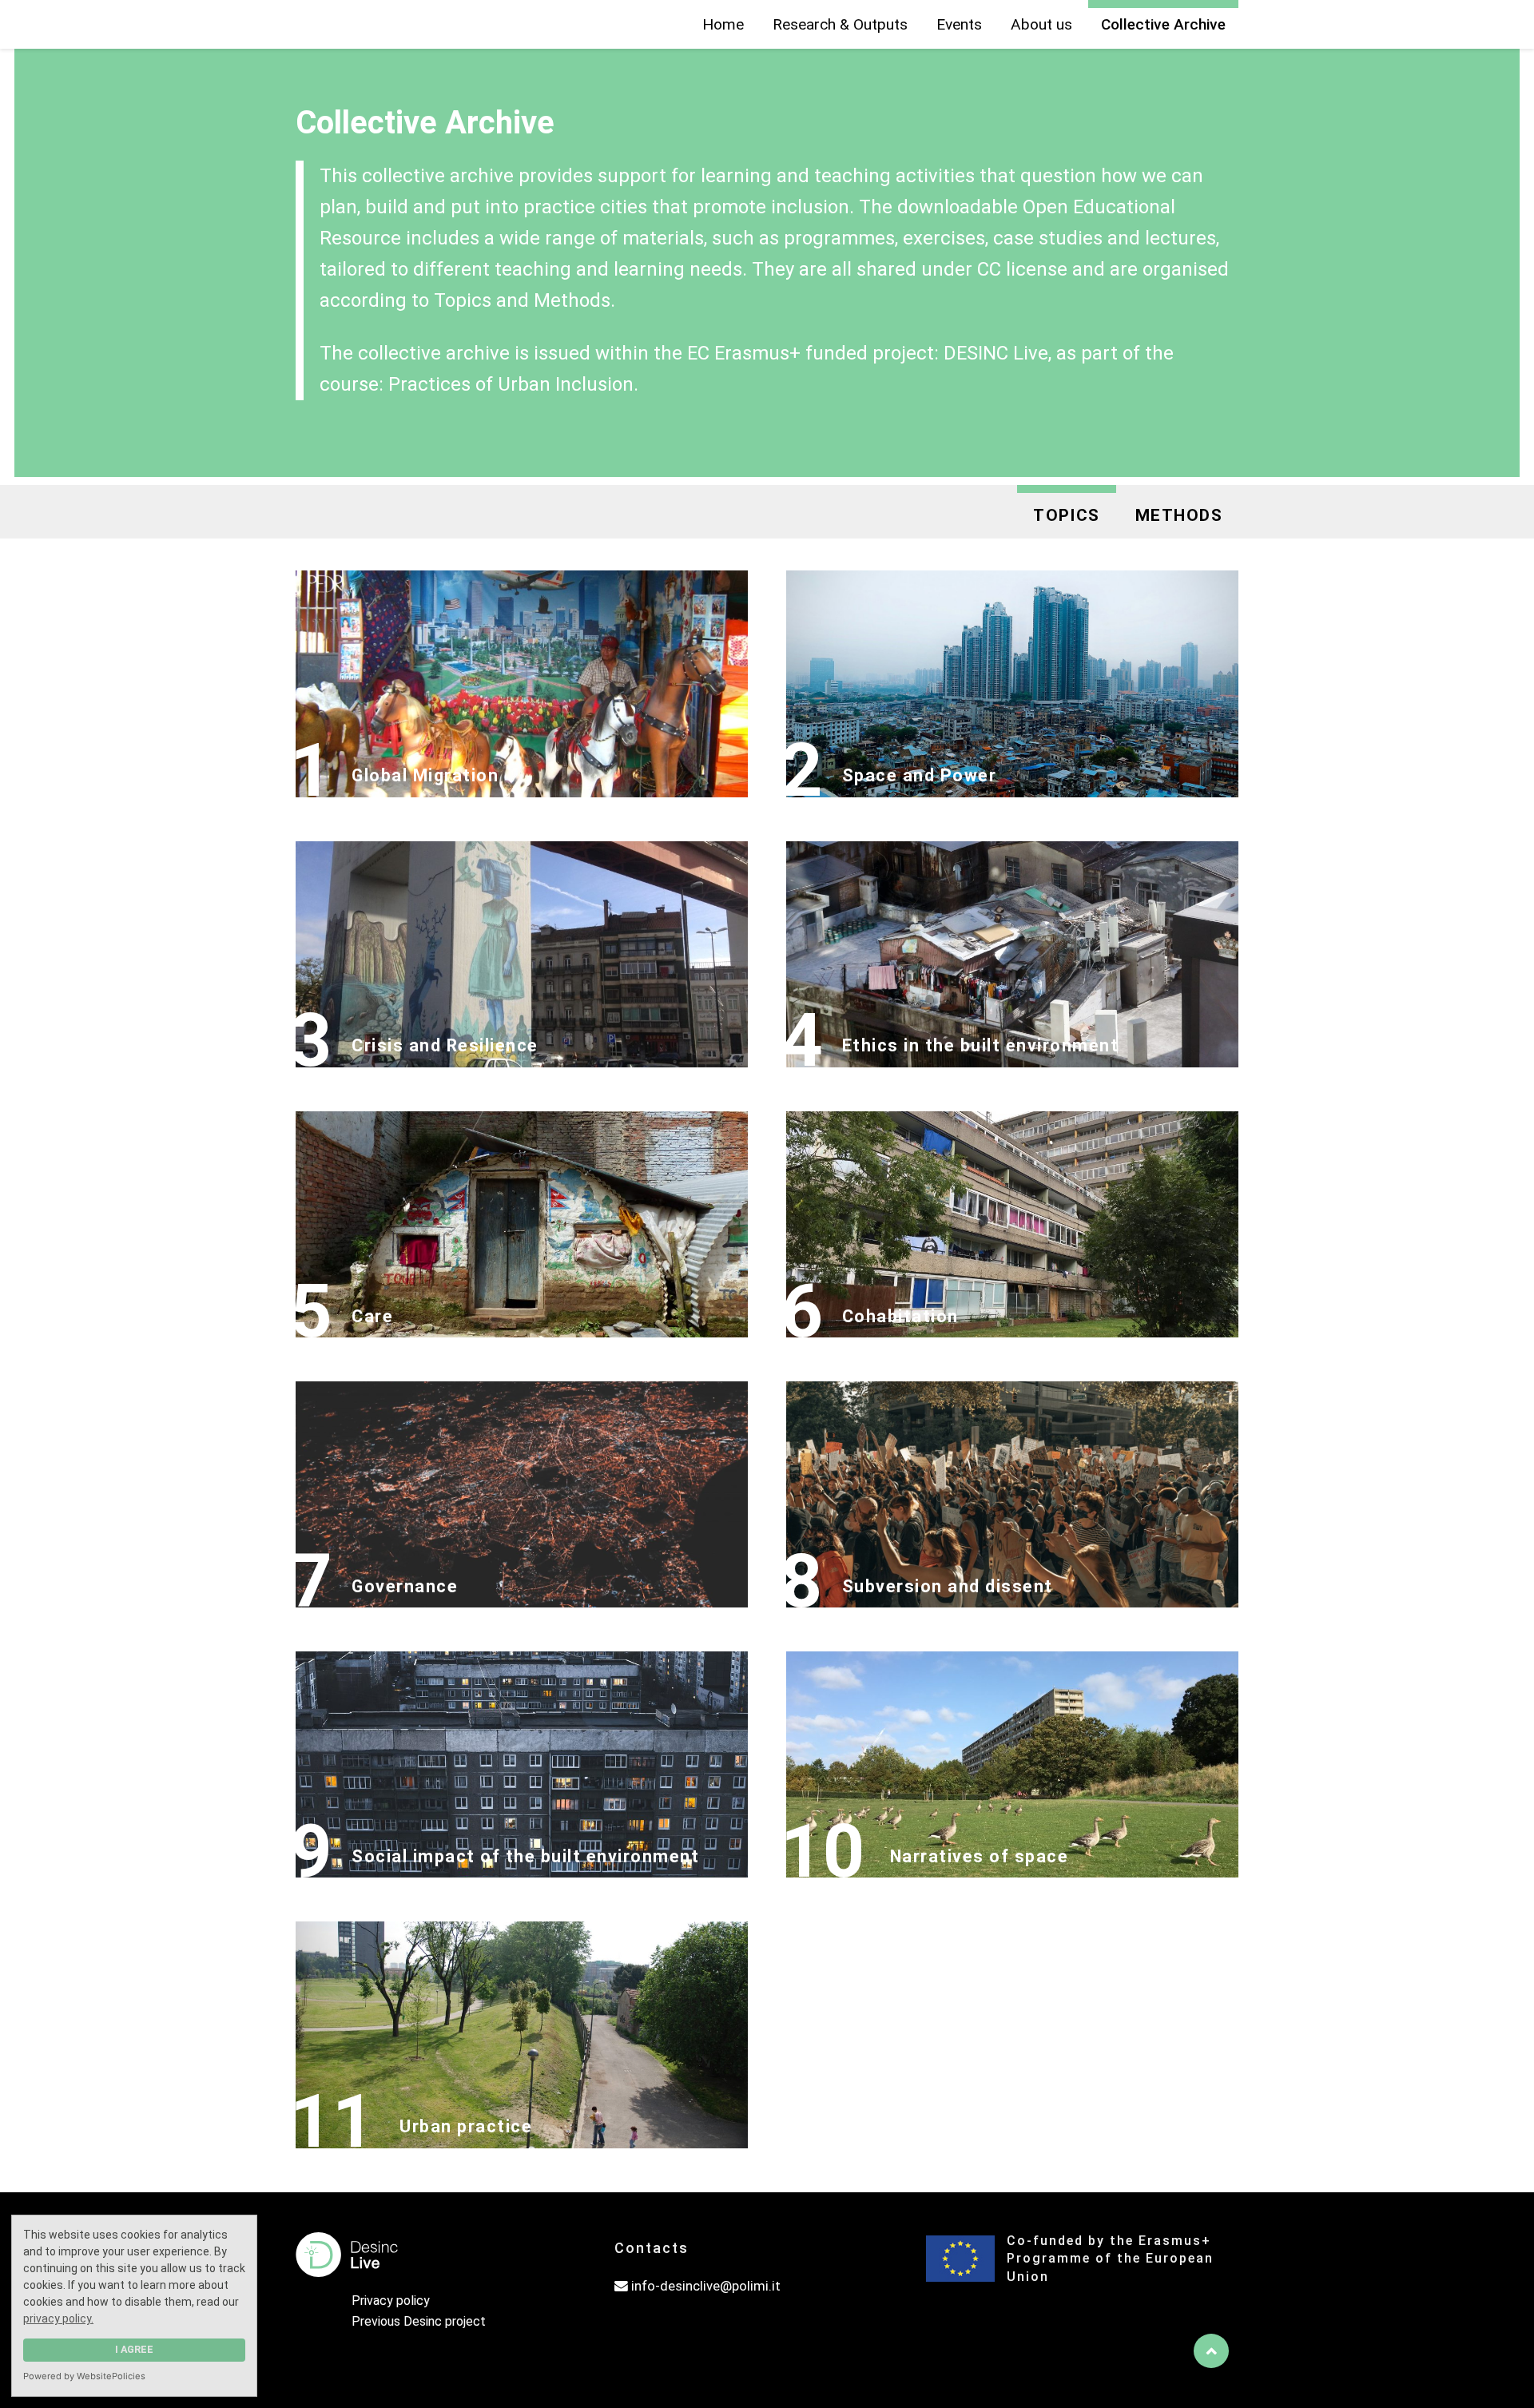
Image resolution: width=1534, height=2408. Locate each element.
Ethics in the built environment (981, 1045)
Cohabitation (900, 1316)
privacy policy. (58, 2319)
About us (1041, 24)
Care (372, 1316)
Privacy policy (391, 2301)
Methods (1179, 515)
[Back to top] (1211, 2351)
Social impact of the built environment (525, 1856)
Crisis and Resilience (445, 1045)
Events (959, 24)
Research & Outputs (840, 24)
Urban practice (466, 2126)
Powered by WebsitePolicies (84, 2376)
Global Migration (425, 775)
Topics (1067, 515)
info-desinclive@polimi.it (705, 2286)
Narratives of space (980, 1856)
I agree (134, 2349)
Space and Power (920, 775)
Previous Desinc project (419, 2321)
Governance (405, 1586)
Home (723, 24)
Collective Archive (1163, 24)
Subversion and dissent (948, 1586)
